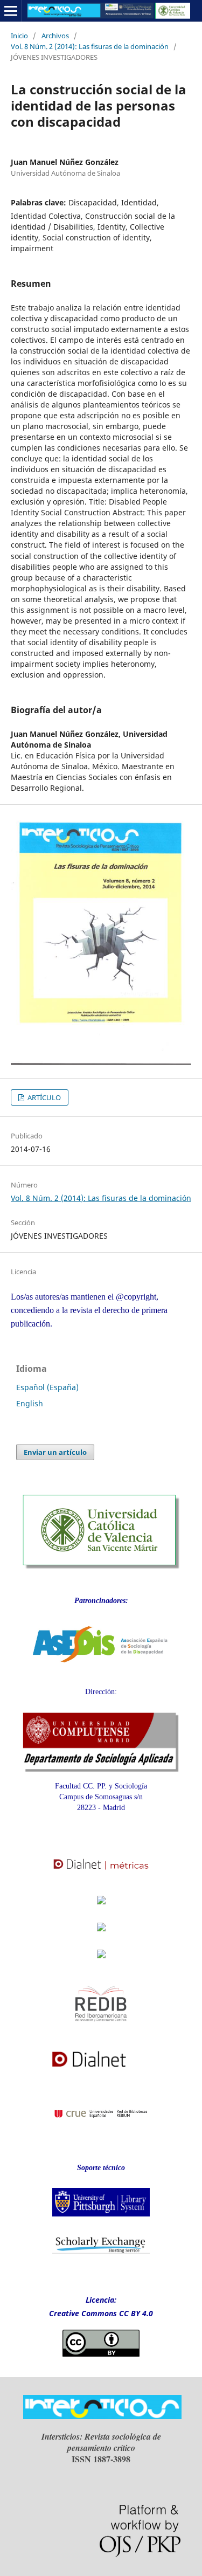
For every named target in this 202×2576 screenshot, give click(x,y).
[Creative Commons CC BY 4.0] (101, 2354)
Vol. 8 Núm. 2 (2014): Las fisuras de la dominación (90, 46)
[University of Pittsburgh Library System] (101, 2219)
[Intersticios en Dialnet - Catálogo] (101, 2071)
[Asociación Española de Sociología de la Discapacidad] (101, 1671)
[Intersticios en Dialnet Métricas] (101, 1876)
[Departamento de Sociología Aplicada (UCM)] (101, 1769)
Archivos (55, 36)
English (30, 1403)
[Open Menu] (11, 11)
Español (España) (47, 1387)
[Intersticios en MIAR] (101, 1961)
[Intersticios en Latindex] (101, 1907)
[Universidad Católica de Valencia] (101, 1566)
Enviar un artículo (55, 1452)
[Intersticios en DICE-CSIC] (101, 1937)
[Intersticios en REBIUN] (101, 2126)
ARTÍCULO (43, 1097)
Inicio (19, 36)
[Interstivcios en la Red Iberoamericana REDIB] (101, 2029)
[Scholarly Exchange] (101, 2252)
